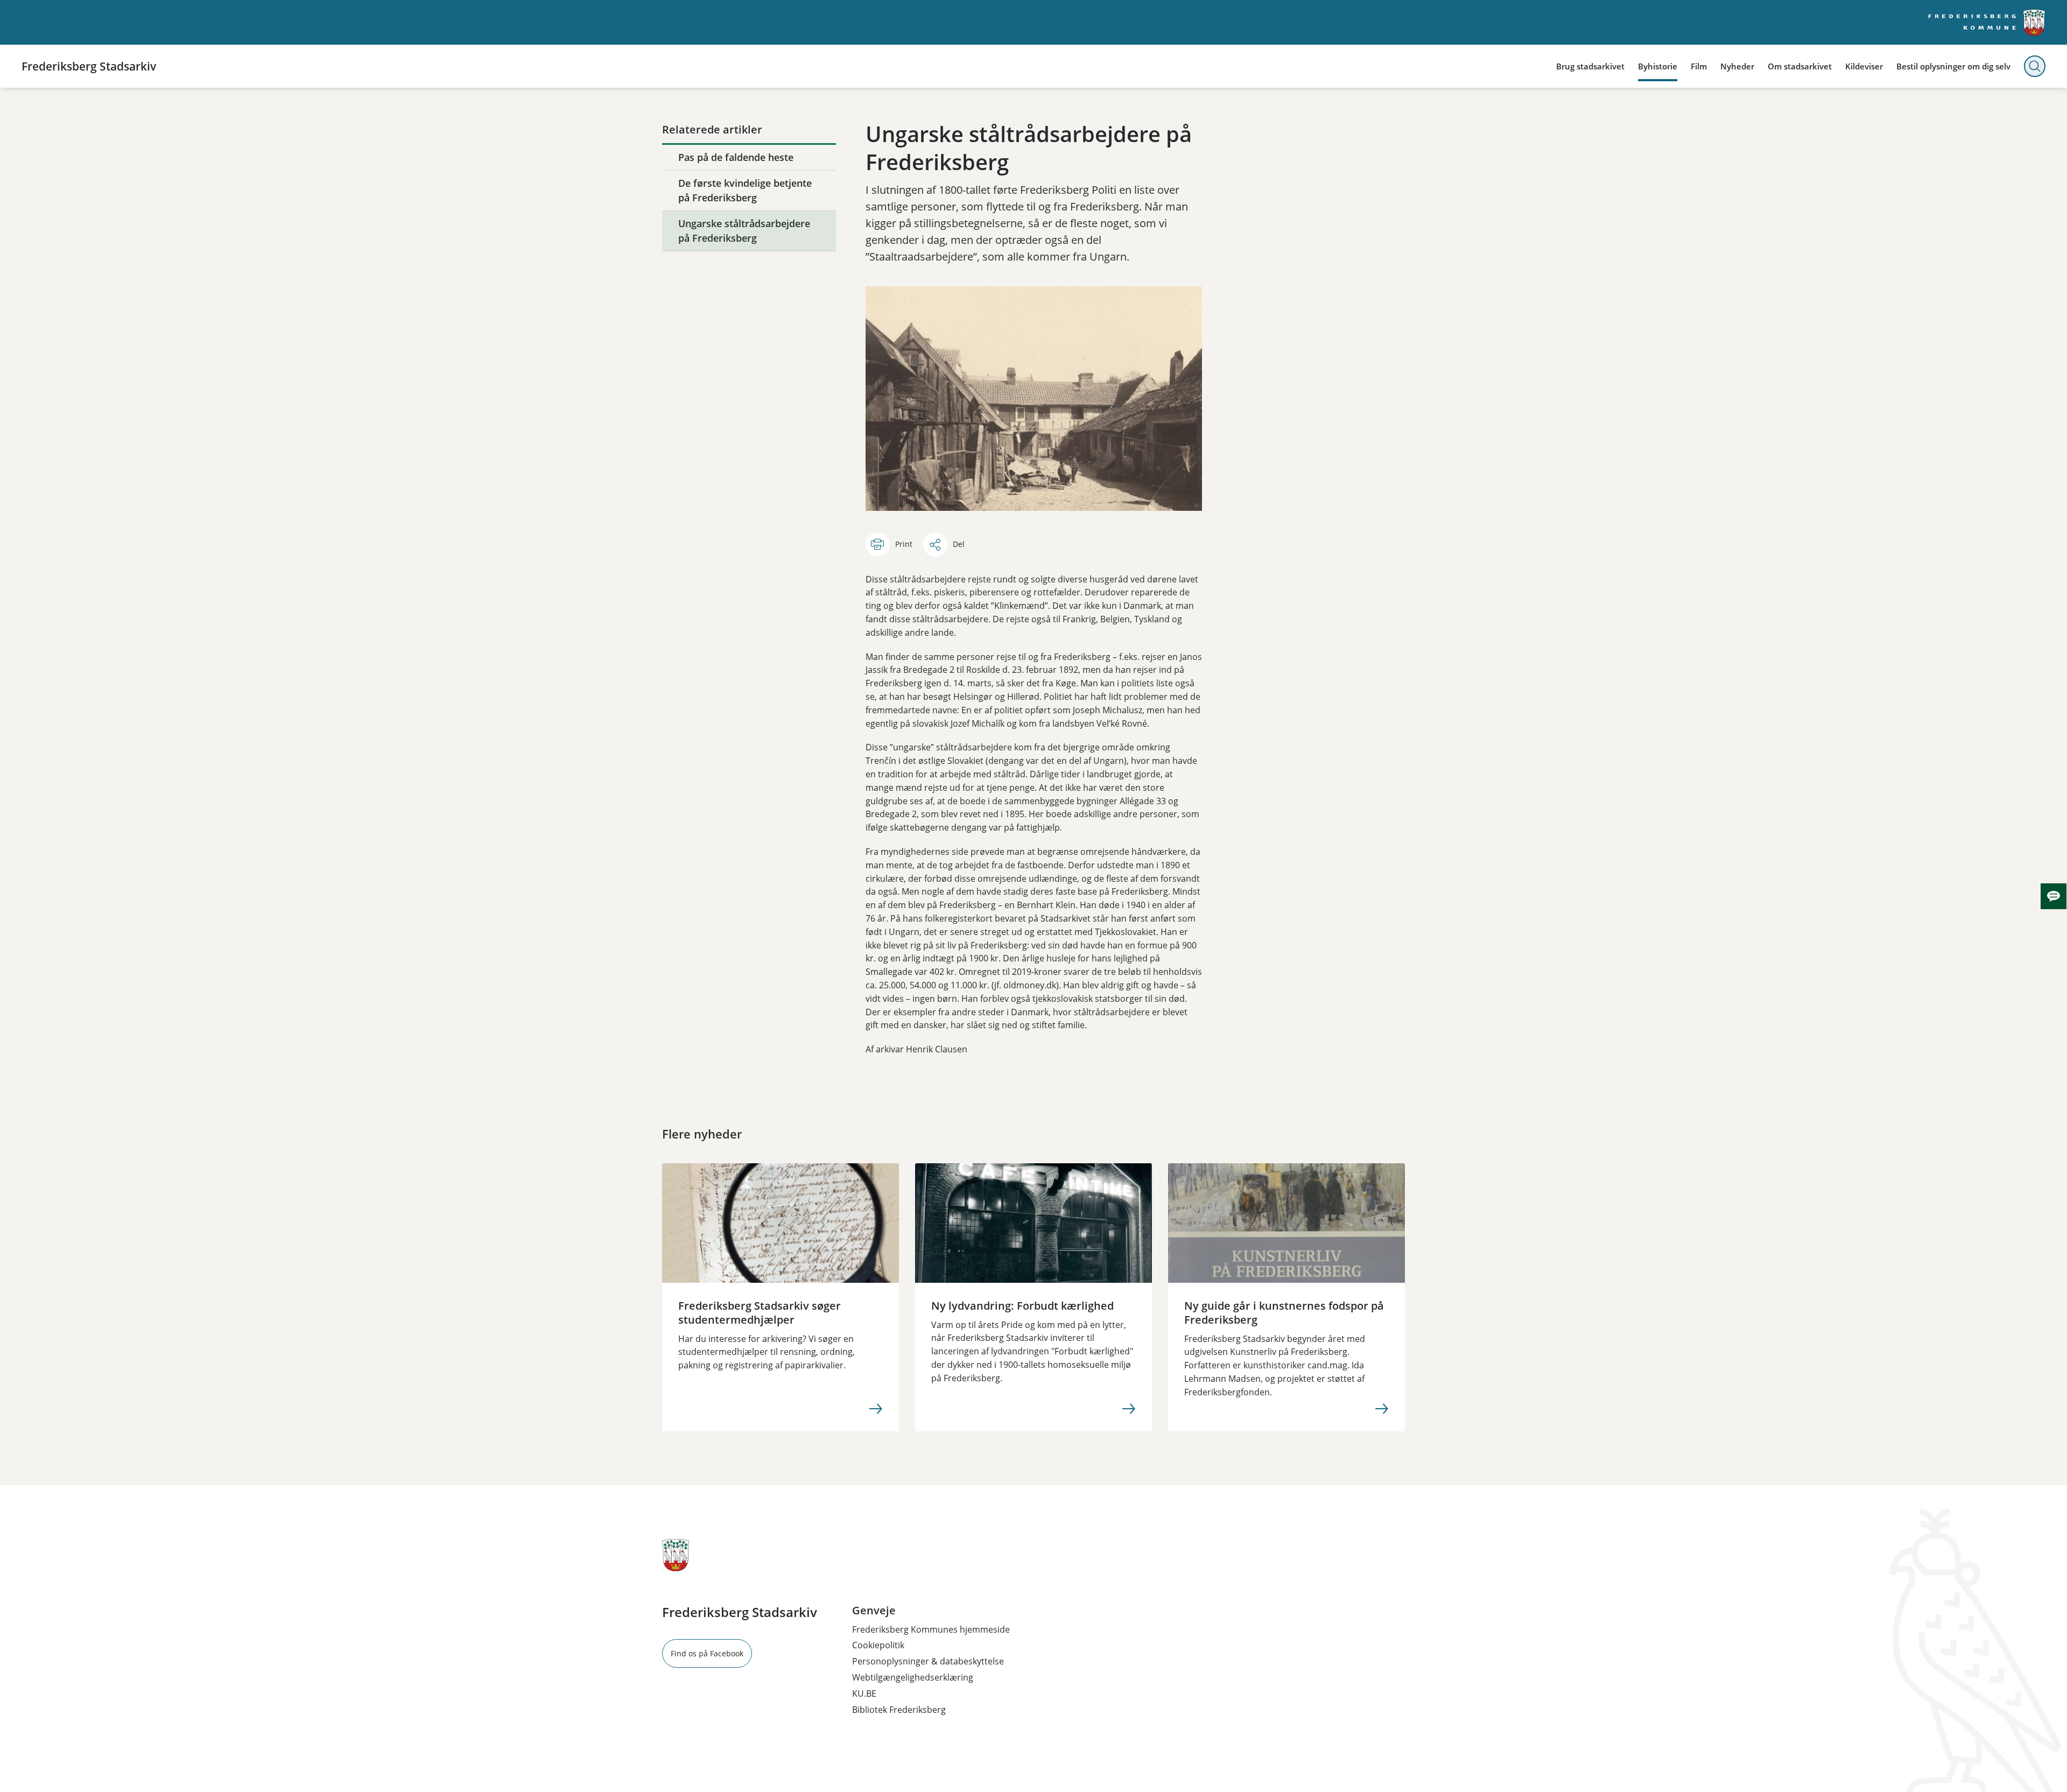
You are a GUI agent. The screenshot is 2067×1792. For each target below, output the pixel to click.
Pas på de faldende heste (736, 157)
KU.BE (864, 1693)
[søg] (2035, 66)
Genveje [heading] (874, 1611)
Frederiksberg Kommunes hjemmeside (931, 1629)
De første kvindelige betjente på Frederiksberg (745, 190)
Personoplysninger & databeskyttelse (928, 1661)
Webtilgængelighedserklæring (913, 1677)
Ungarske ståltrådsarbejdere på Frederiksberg (744, 231)
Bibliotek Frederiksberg (899, 1710)
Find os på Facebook (707, 1653)
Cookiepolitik (878, 1645)
